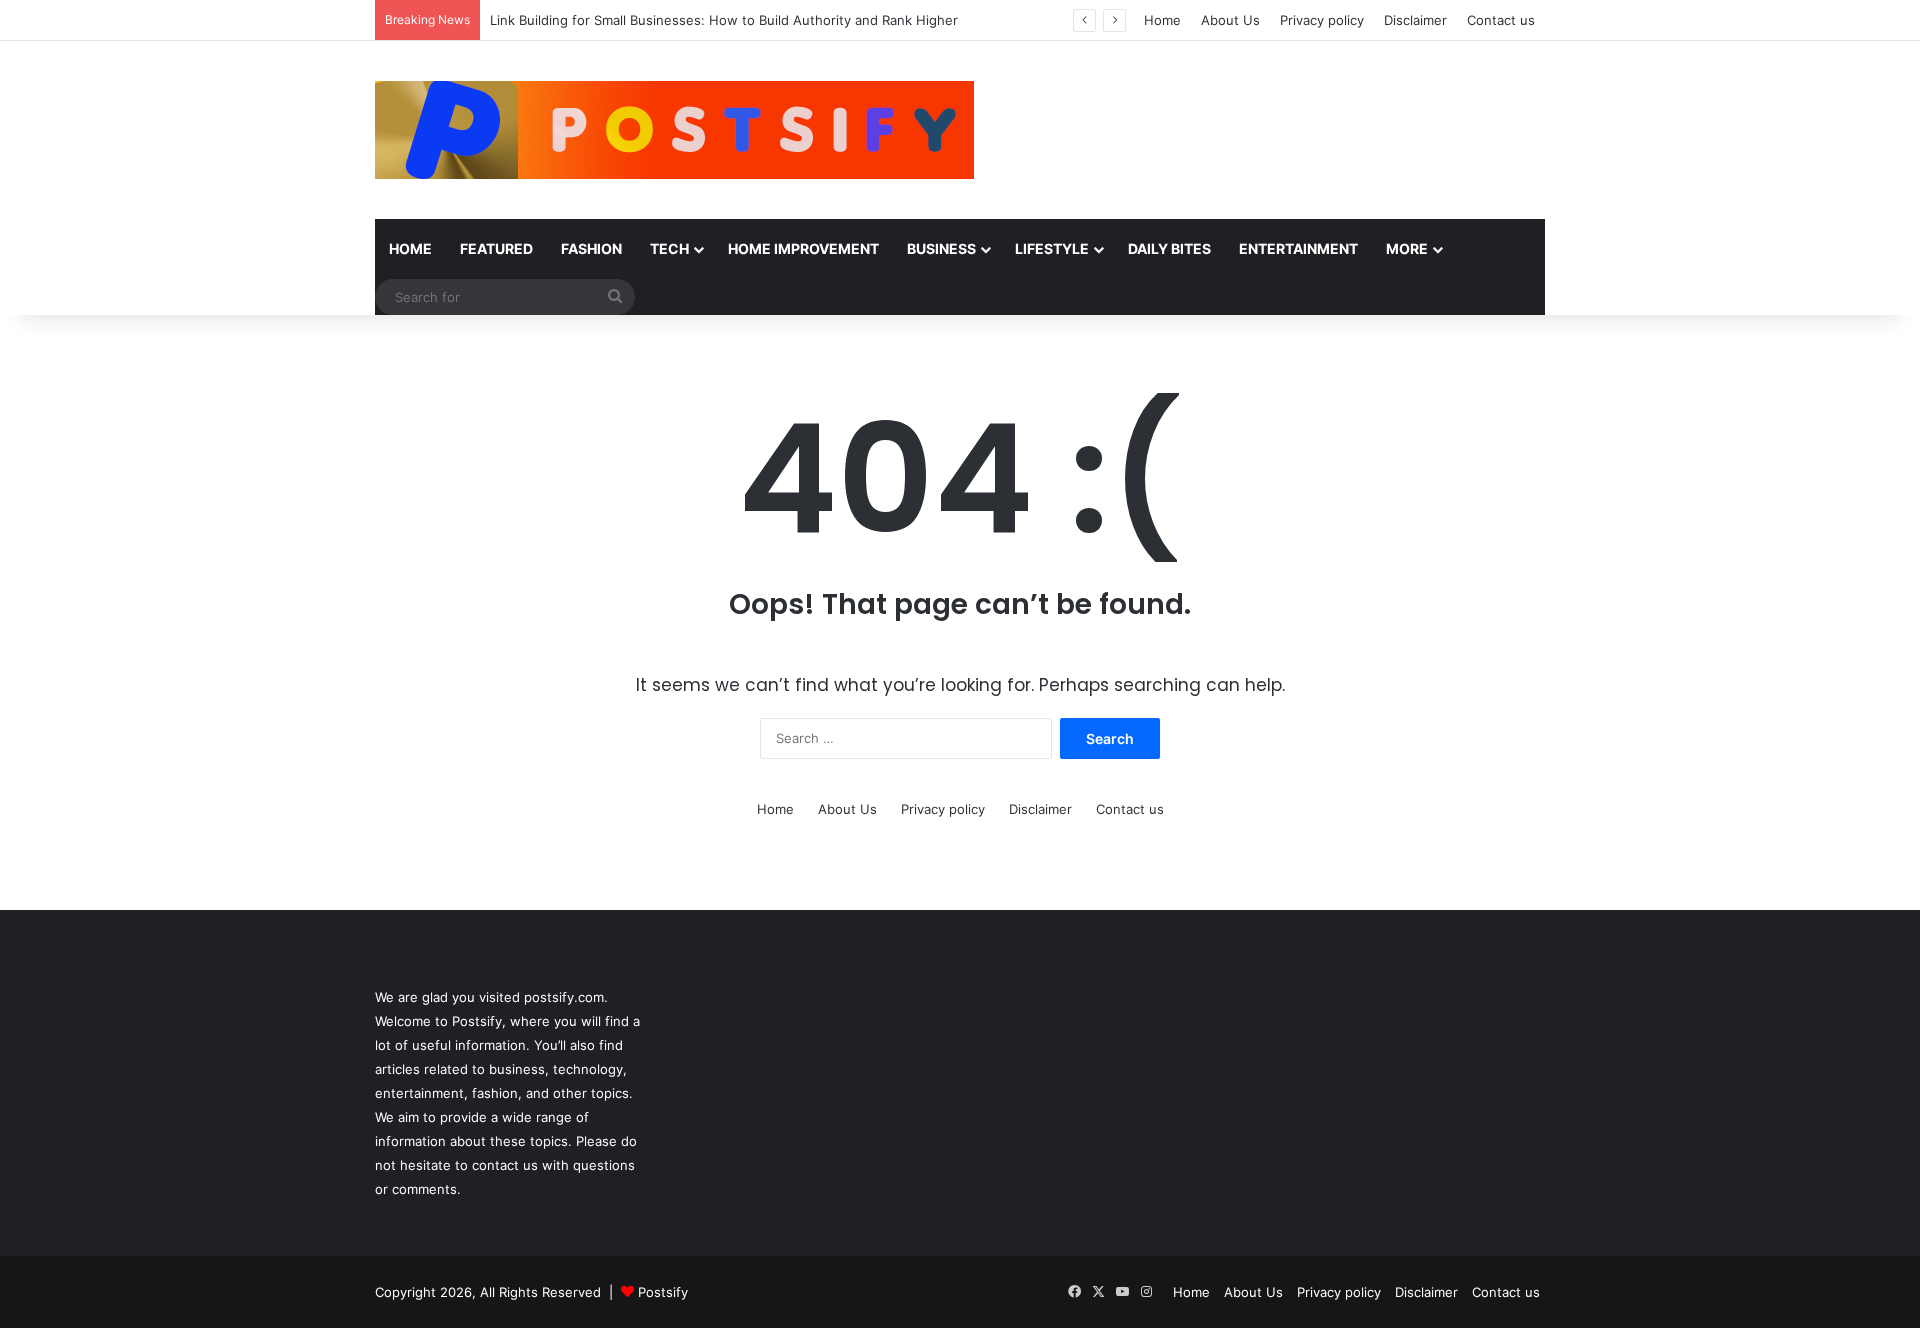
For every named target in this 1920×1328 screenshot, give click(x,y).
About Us (1230, 20)
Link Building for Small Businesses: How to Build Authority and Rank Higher (726, 20)
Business (941, 248)
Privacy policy (1322, 20)
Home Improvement (803, 248)
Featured (496, 248)
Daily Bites (1169, 248)
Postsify (661, 1292)
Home (1162, 20)
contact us (505, 1165)
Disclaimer (1415, 20)
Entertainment (1298, 248)
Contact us (1501, 20)
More (1407, 248)
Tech (669, 248)
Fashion (591, 248)
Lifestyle (1052, 248)
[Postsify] (674, 130)
